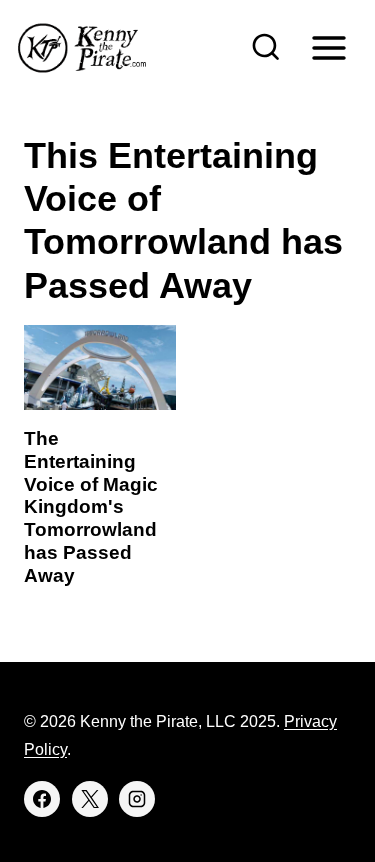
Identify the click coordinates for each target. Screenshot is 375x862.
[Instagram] (137, 799)
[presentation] (100, 367)
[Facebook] (42, 799)
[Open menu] (328, 47)
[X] (90, 799)
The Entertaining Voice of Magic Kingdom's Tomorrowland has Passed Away (91, 507)
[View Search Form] (266, 48)
